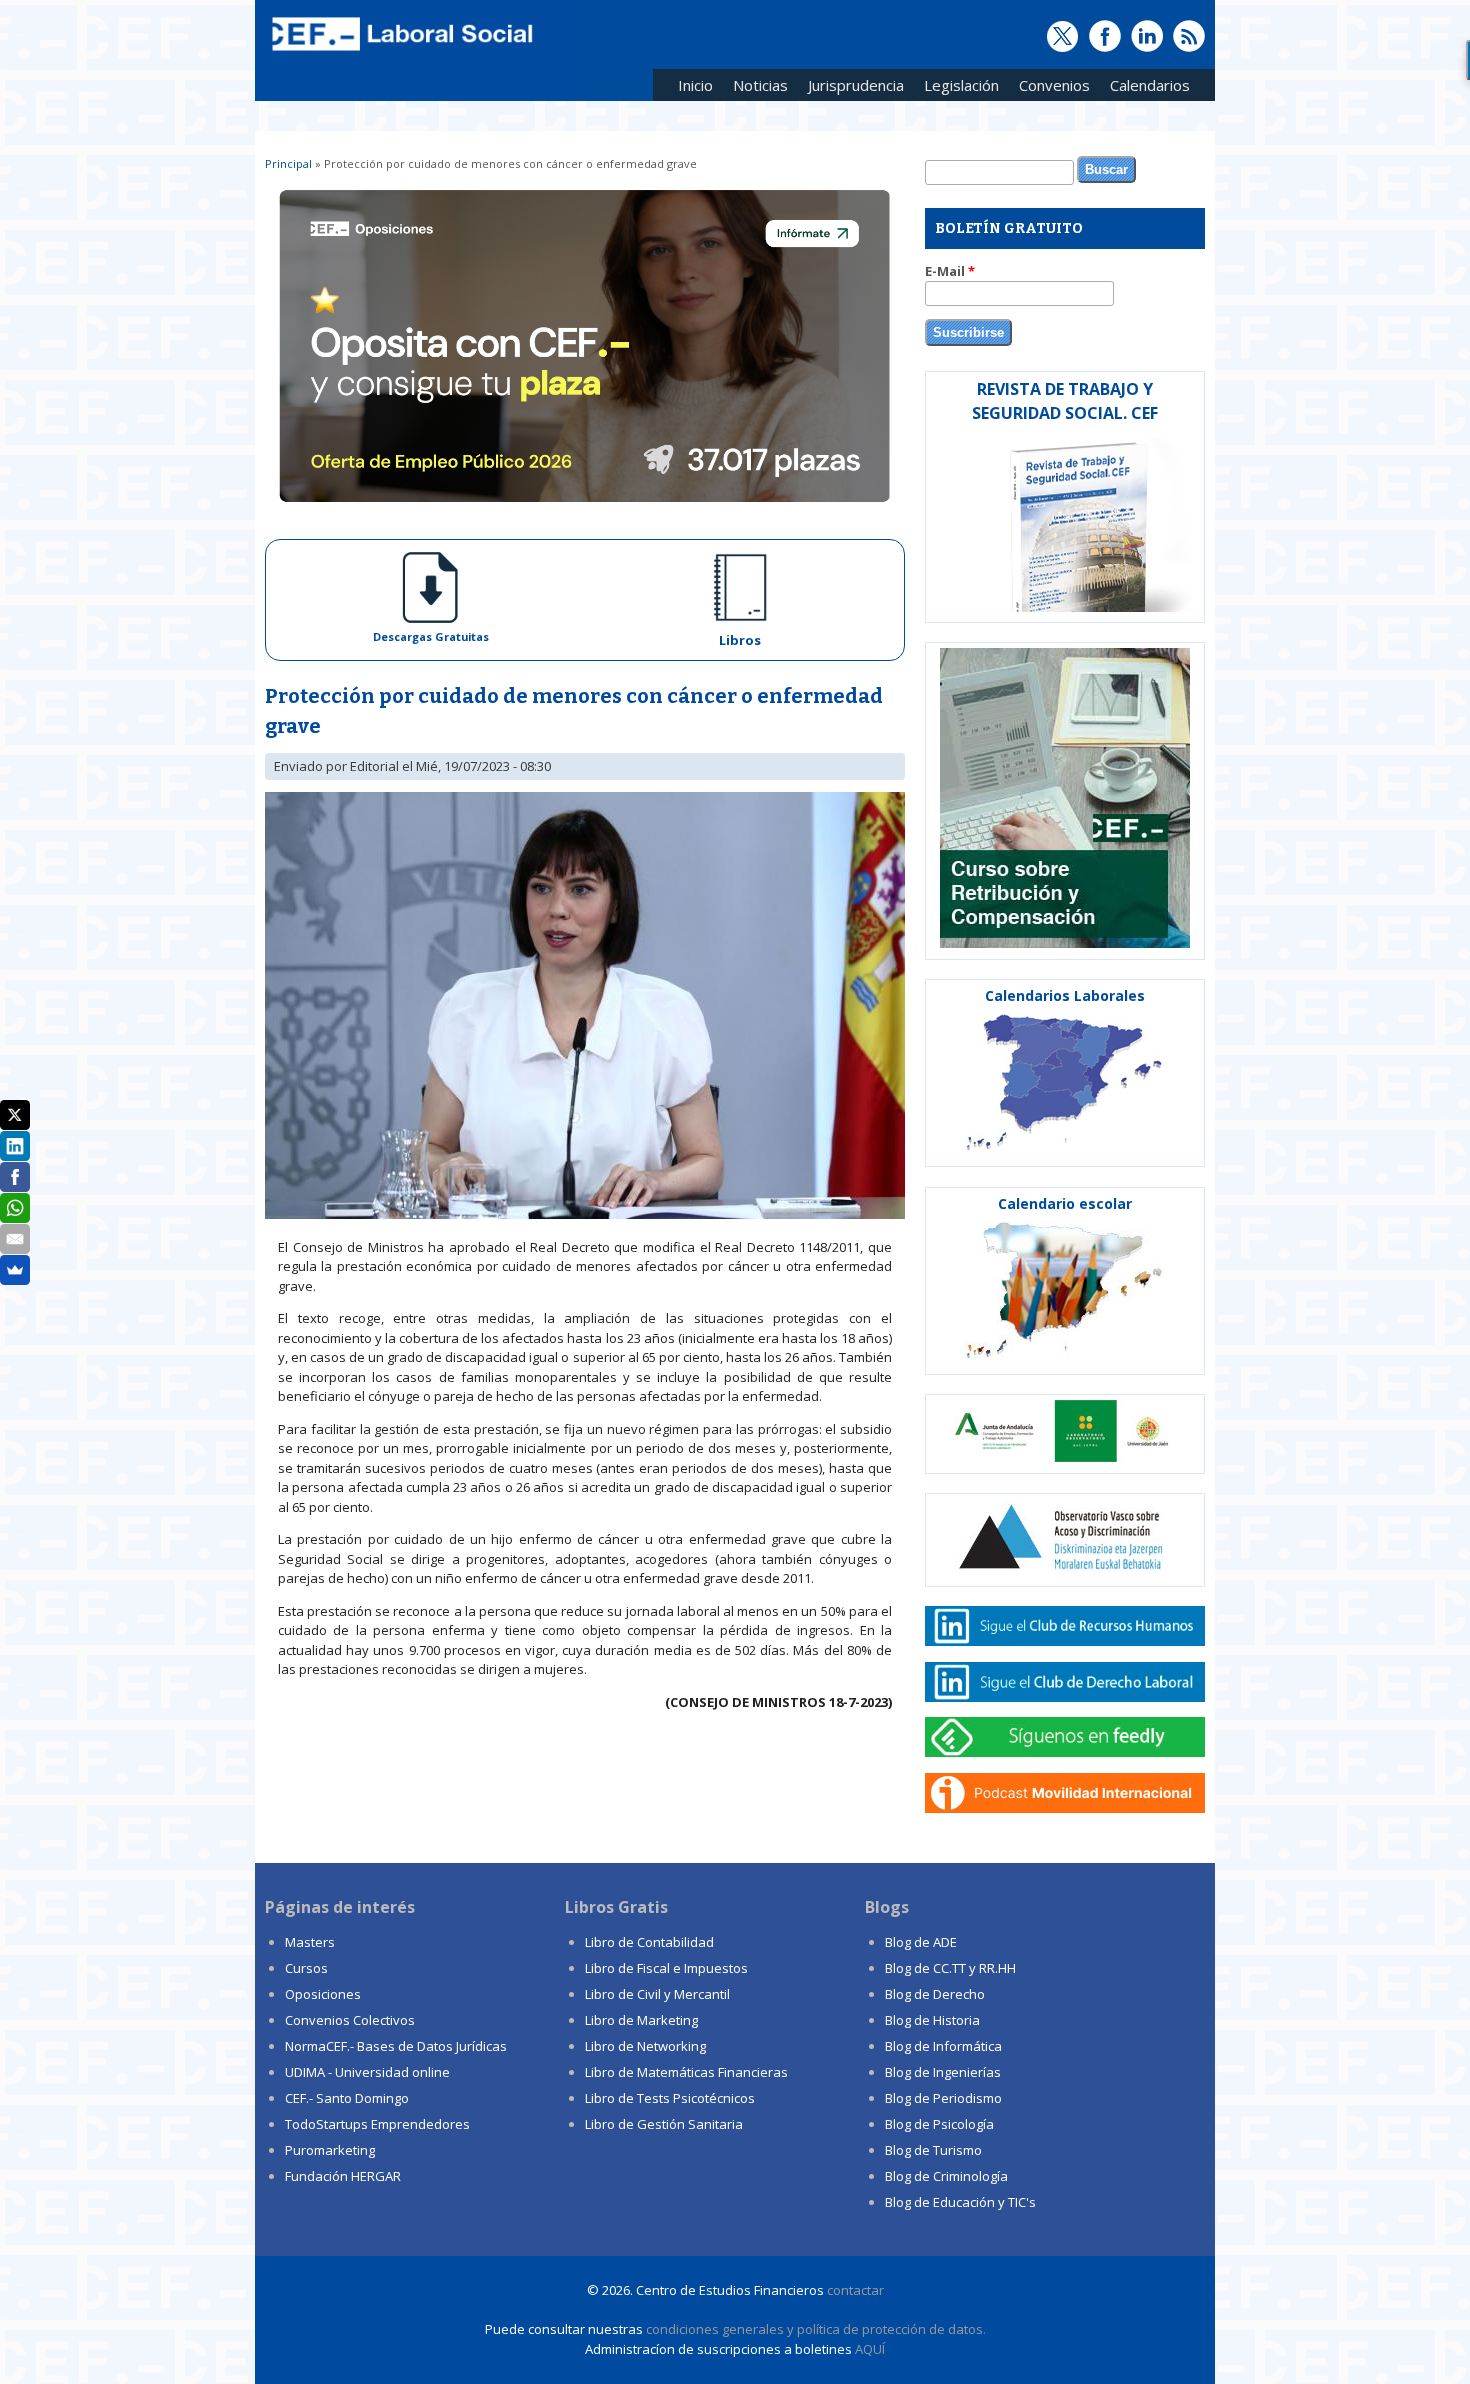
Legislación (956, 88)
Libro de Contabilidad (649, 1942)
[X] (15, 1115)
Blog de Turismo (933, 2150)
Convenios (1049, 88)
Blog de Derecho (935, 1994)
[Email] (15, 1239)
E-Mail (950, 271)
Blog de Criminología (946, 2176)
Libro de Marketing (641, 2020)
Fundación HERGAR (343, 2176)
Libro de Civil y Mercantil (657, 1994)
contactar (855, 2290)
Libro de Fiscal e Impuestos (666, 1968)
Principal (288, 163)
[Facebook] (15, 1177)
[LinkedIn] (15, 1146)
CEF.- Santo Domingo (347, 2098)
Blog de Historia (932, 2020)
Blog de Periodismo (943, 2098)
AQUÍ (870, 2349)
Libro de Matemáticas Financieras (686, 2072)
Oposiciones (323, 1994)
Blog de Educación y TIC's (960, 2202)
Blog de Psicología (939, 2124)
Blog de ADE (921, 1942)
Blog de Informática (943, 2046)
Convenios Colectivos (350, 2020)
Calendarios (1145, 88)
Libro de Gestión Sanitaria (664, 2124)
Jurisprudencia (851, 88)
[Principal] (400, 52)
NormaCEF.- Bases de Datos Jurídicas (396, 2046)
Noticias (760, 85)
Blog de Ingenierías (943, 2072)
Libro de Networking (645, 2046)
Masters (310, 1942)
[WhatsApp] (15, 1208)
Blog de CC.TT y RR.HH (950, 1968)
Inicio (695, 85)
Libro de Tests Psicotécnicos (670, 2098)
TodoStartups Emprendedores (377, 2124)
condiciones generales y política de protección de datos (814, 2329)
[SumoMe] (15, 1270)
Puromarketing (330, 2150)
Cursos (306, 1968)
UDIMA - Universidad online (367, 2072)
